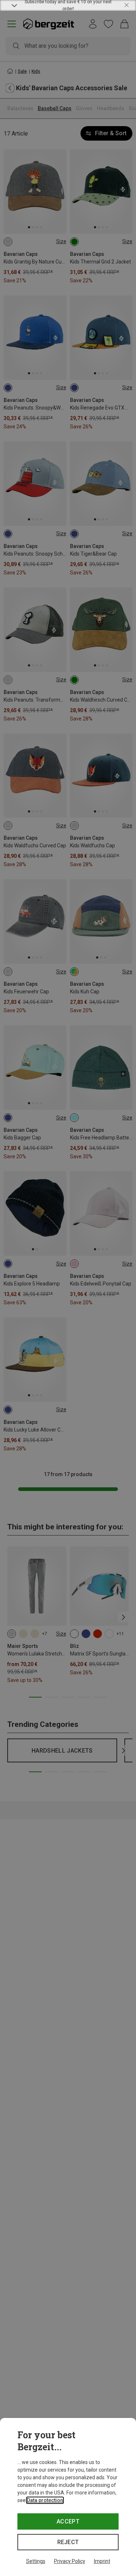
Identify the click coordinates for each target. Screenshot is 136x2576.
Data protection (45, 2500)
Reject (68, 2542)
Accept (68, 2521)
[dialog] (68, 2497)
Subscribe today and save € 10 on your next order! (68, 5)
